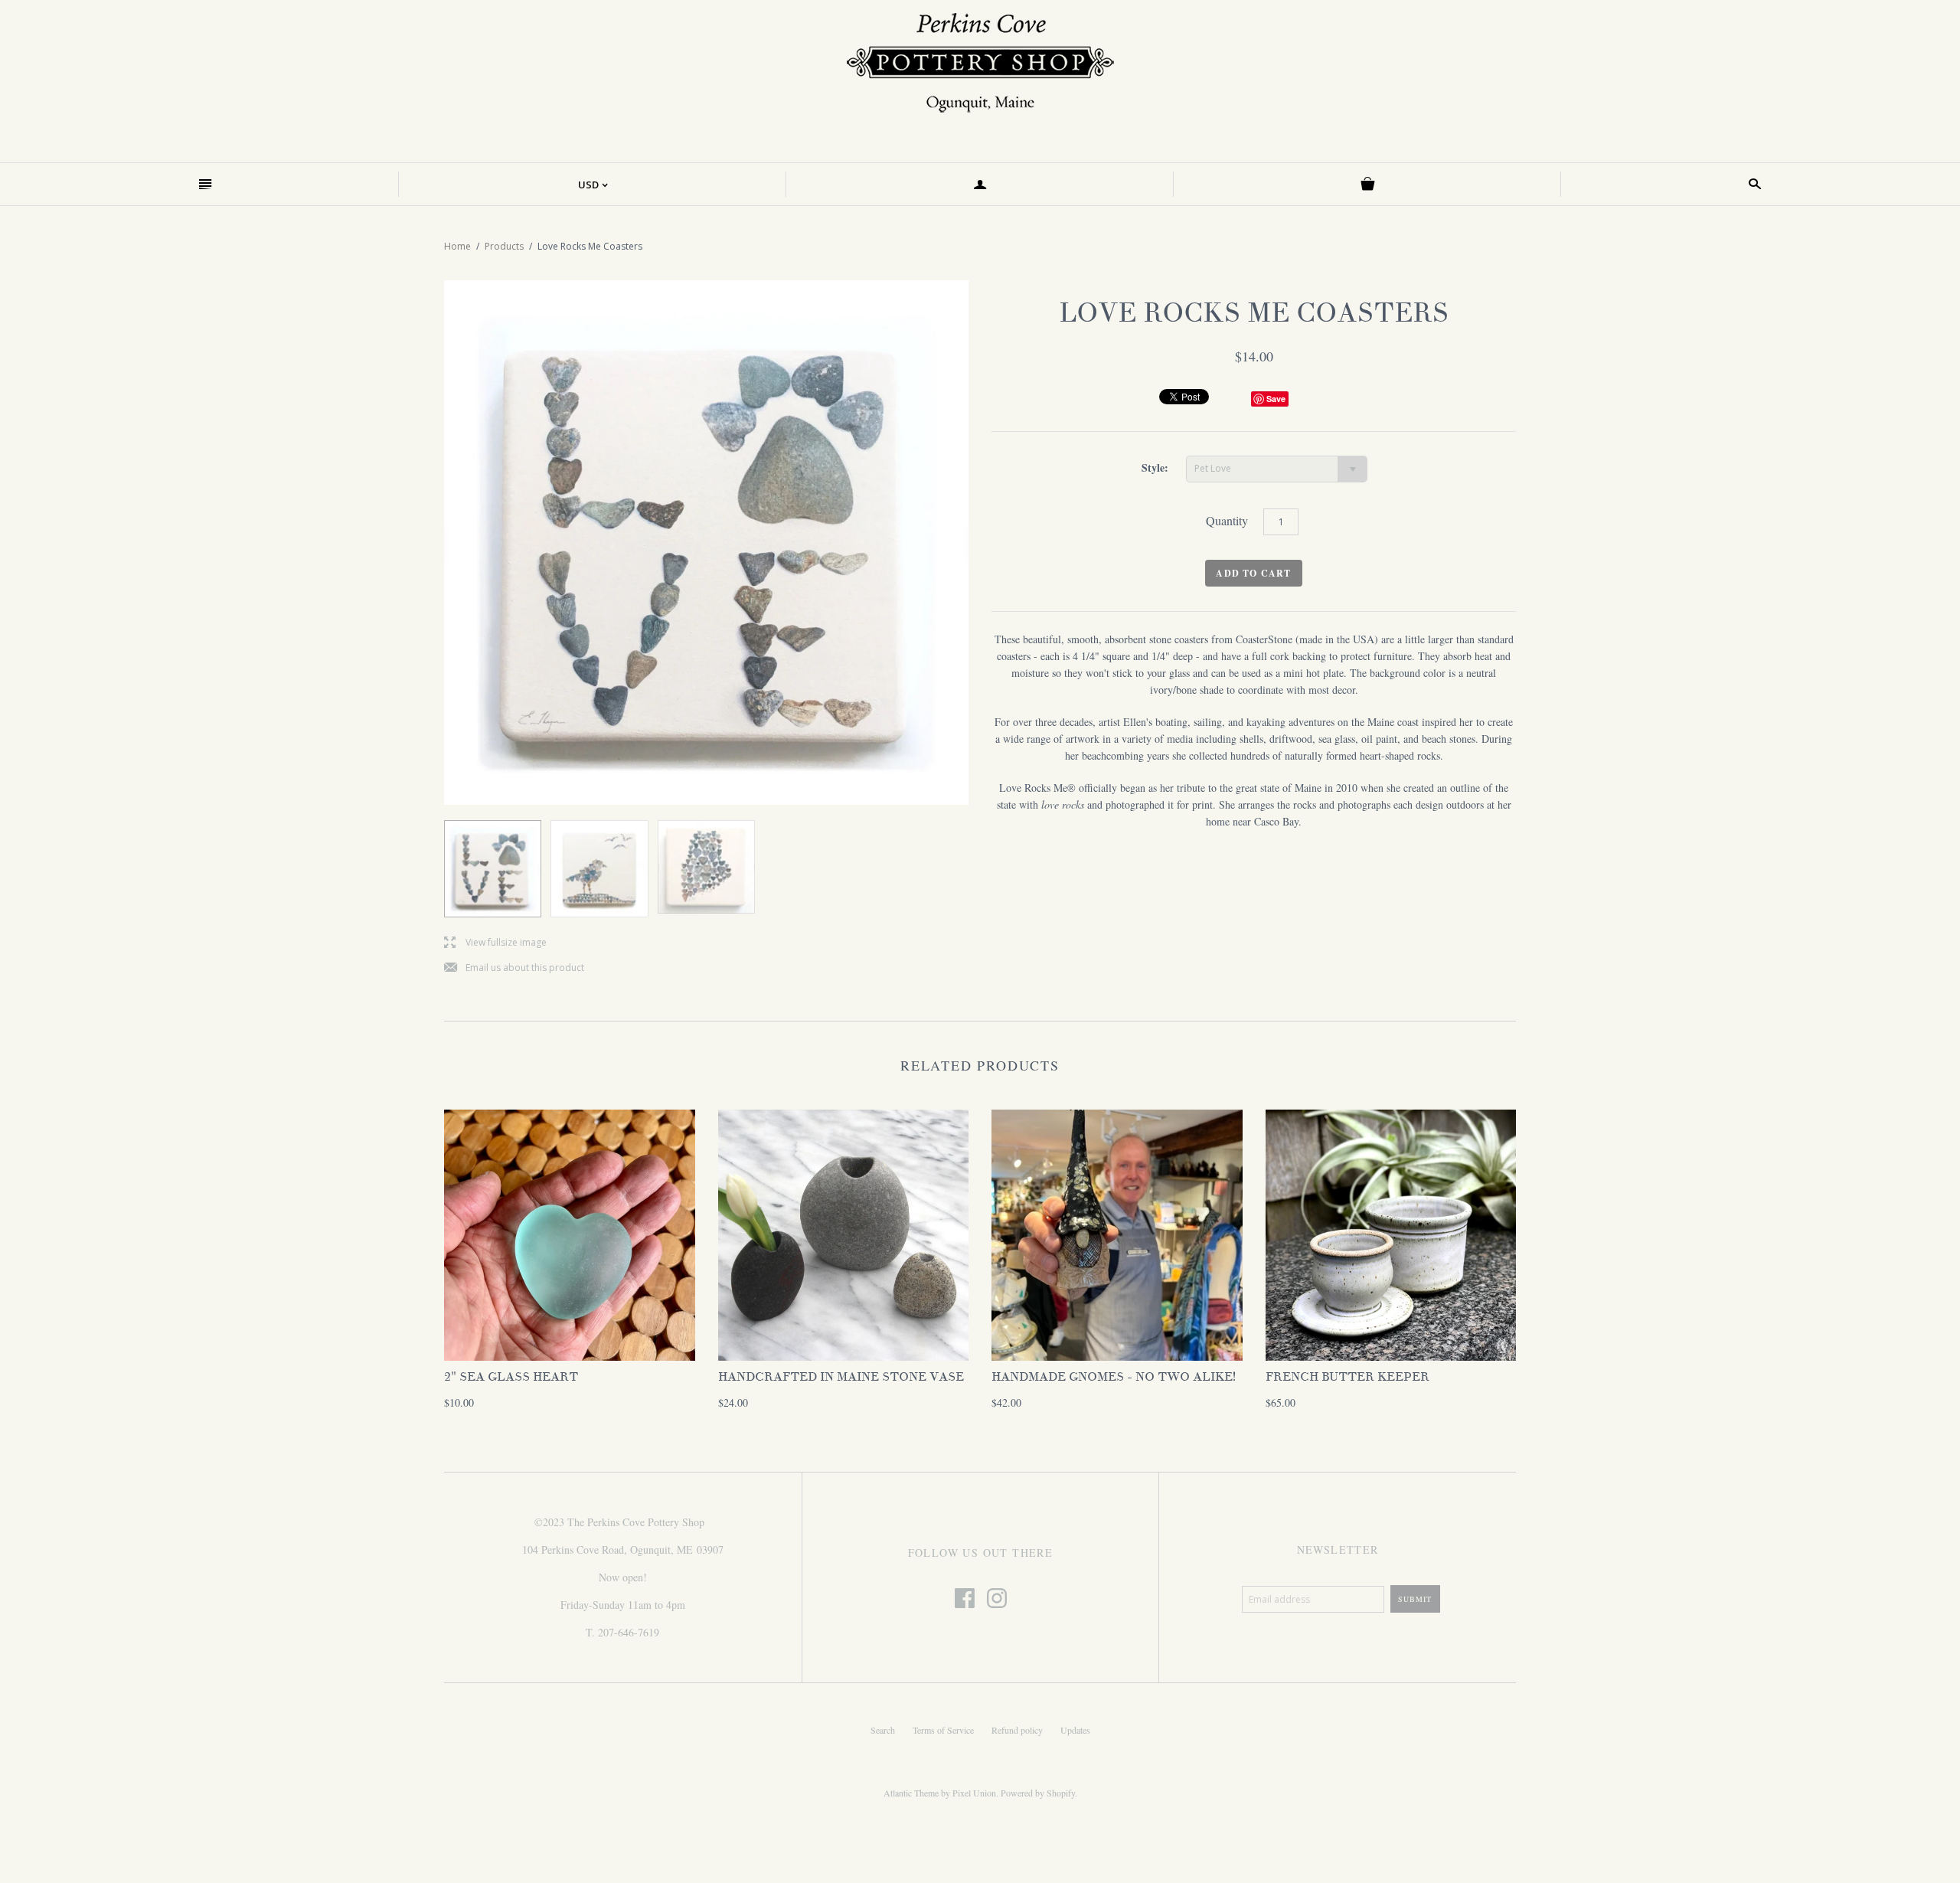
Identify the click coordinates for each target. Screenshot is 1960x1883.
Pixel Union (974, 1793)
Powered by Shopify (1038, 1793)
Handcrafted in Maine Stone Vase (841, 1377)
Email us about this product (514, 968)
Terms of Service (943, 1730)
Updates (1075, 1730)
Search (883, 1730)
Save (1276, 399)
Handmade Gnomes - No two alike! (1114, 1377)
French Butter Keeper (1347, 1377)
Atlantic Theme (911, 1793)
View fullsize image (495, 943)
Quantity (1227, 520)
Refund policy (1017, 1730)
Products (504, 246)
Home (457, 246)
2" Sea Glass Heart (511, 1377)
